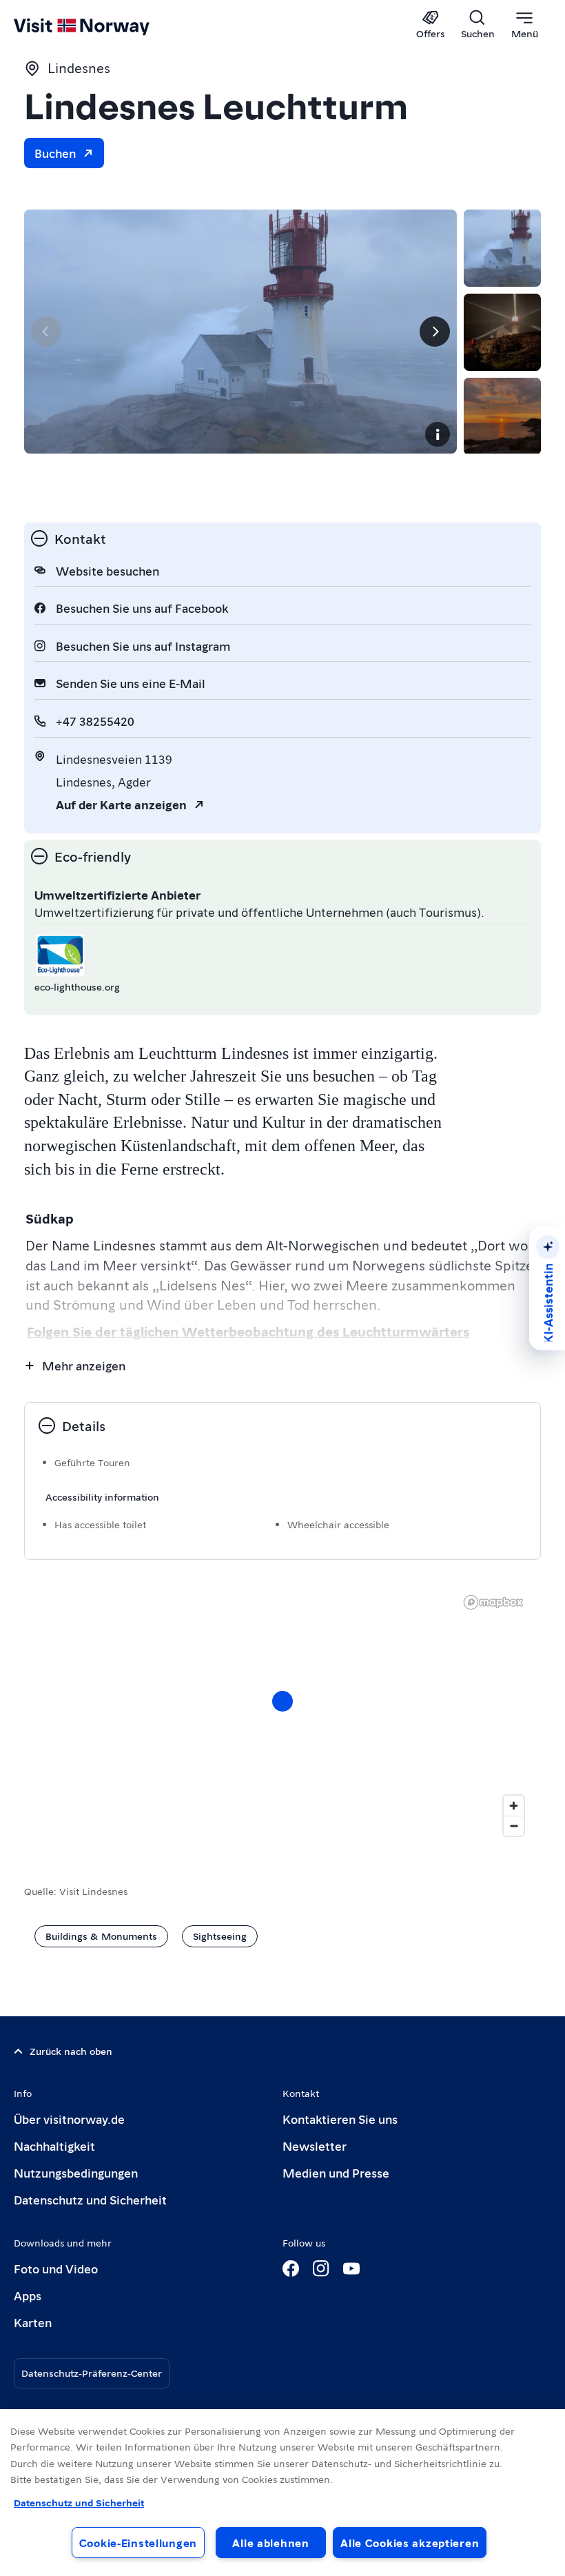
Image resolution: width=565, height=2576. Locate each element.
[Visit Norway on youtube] (351, 2269)
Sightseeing (220, 1936)
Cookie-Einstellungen (138, 2543)
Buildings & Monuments (101, 1936)
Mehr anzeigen (84, 1365)
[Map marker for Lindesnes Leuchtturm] (282, 1701)
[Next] (435, 332)
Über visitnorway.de (69, 2119)
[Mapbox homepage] (493, 1602)
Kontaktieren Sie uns (340, 2119)
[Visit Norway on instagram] (321, 2269)
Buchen (55, 153)
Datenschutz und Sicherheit (90, 2199)
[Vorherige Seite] (46, 332)
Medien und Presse (336, 2172)
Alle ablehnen (270, 2543)
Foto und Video (56, 2268)
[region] (282, 2493)
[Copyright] (438, 434)
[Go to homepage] (102, 26)
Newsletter (315, 2146)
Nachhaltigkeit (54, 2146)
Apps (28, 2295)
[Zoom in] (514, 1806)
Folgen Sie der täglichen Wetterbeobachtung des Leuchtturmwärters (248, 1331)
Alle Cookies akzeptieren (410, 2543)
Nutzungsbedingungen (76, 2172)
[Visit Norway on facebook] (291, 2269)
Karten (33, 2322)
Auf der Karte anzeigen (121, 804)
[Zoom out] (514, 1826)
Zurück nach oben (71, 2051)
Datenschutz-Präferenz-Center (92, 2373)
